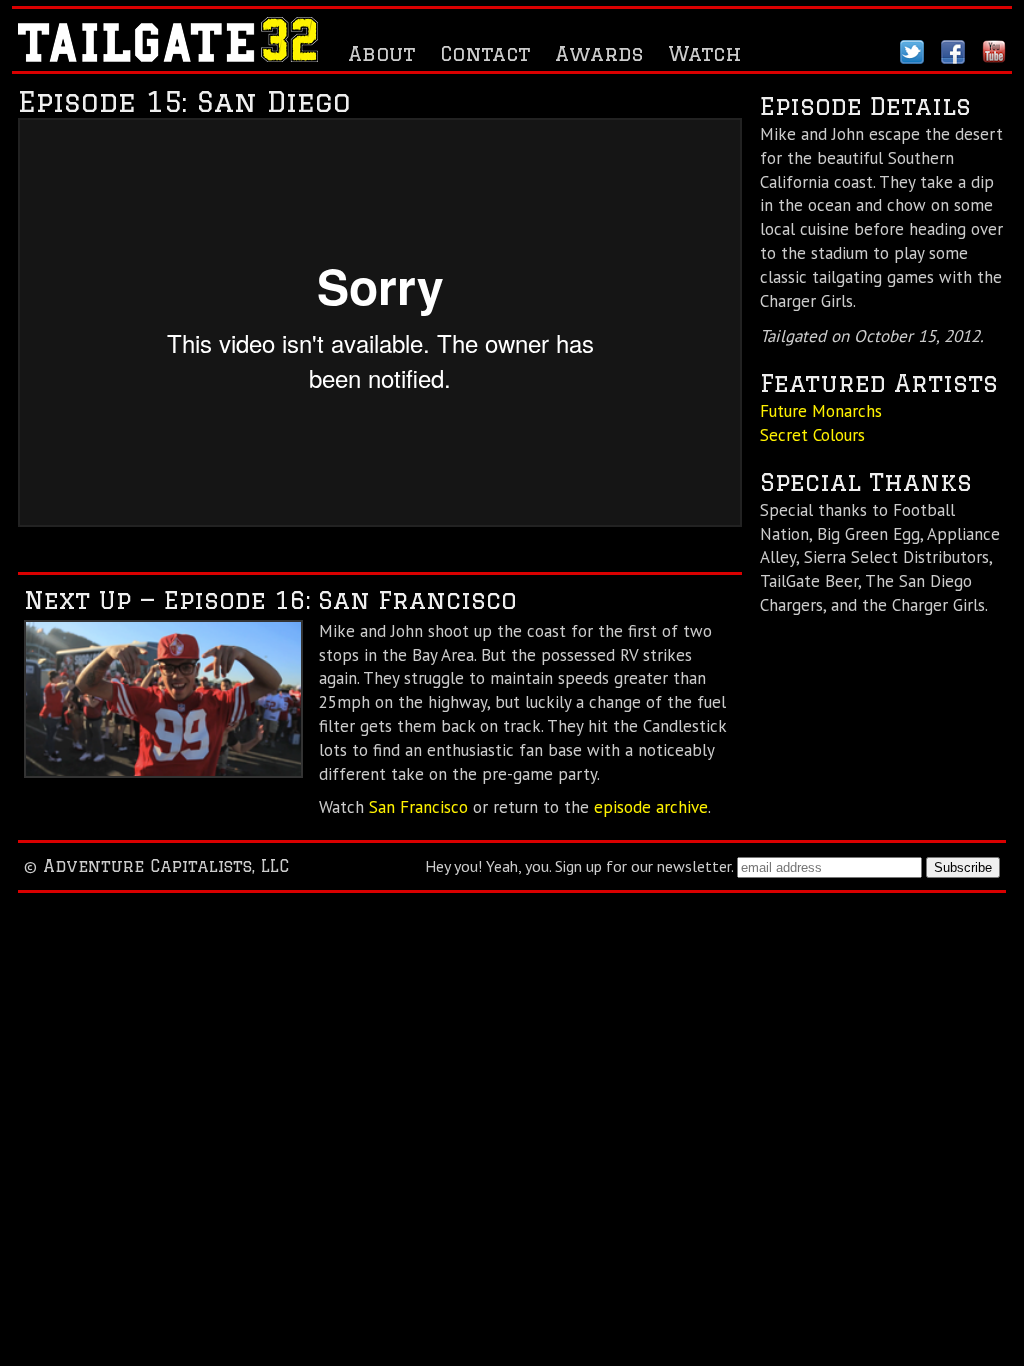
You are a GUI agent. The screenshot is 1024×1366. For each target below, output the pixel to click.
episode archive (651, 807)
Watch (705, 53)
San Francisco (418, 807)
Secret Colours (812, 435)
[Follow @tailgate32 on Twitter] (912, 56)
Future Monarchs (821, 411)
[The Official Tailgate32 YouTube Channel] (994, 56)
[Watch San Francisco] (163, 772)
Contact (485, 53)
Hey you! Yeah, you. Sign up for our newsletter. (579, 866)
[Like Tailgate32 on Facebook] (953, 56)
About (381, 53)
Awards (599, 53)
